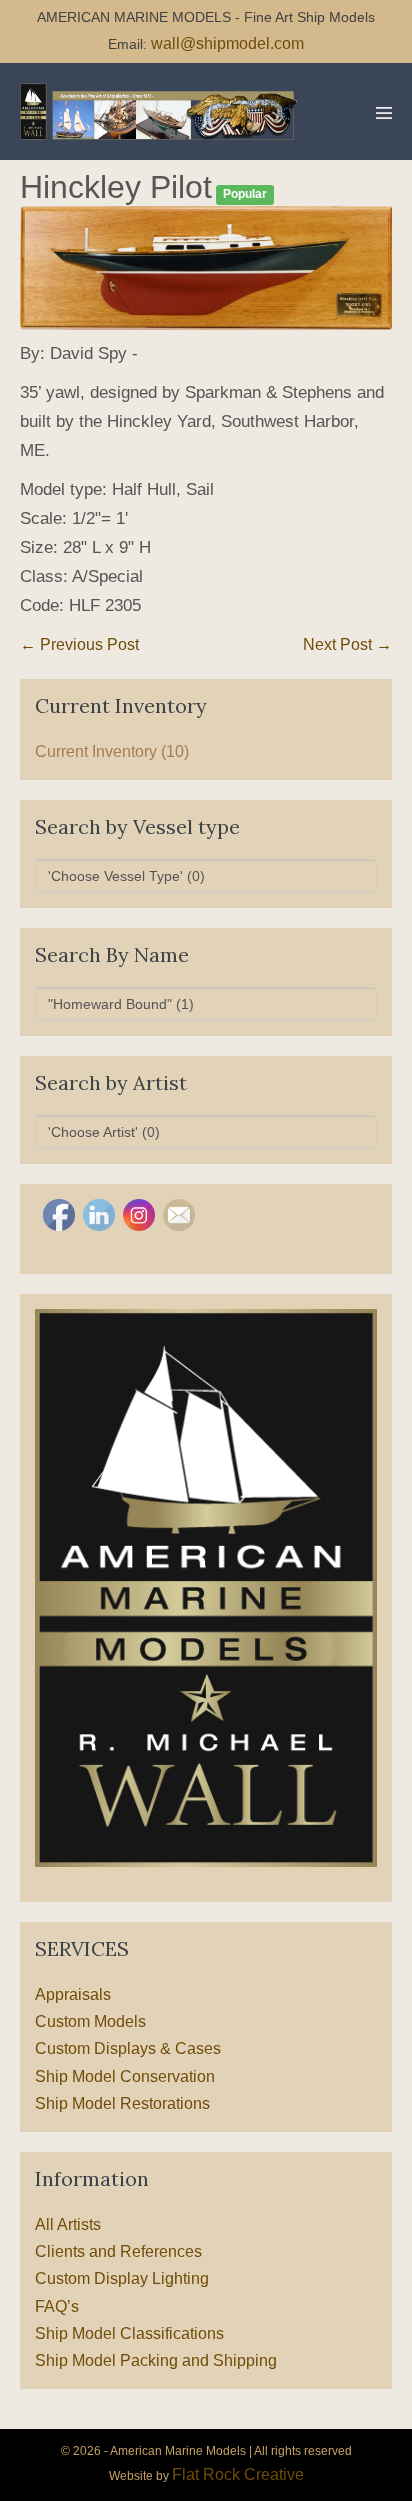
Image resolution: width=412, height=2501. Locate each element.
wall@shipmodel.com (227, 43)
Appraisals (73, 1994)
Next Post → (347, 644)
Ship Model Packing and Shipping (156, 2360)
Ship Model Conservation (125, 2076)
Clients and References (118, 2251)
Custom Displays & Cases (128, 2048)
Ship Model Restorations (122, 2103)
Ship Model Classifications (129, 2333)
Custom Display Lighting (122, 2278)
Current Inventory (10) (112, 751)
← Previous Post (79, 644)
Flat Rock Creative (238, 2474)
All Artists (68, 2224)
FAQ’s (57, 2306)
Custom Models (90, 2021)
